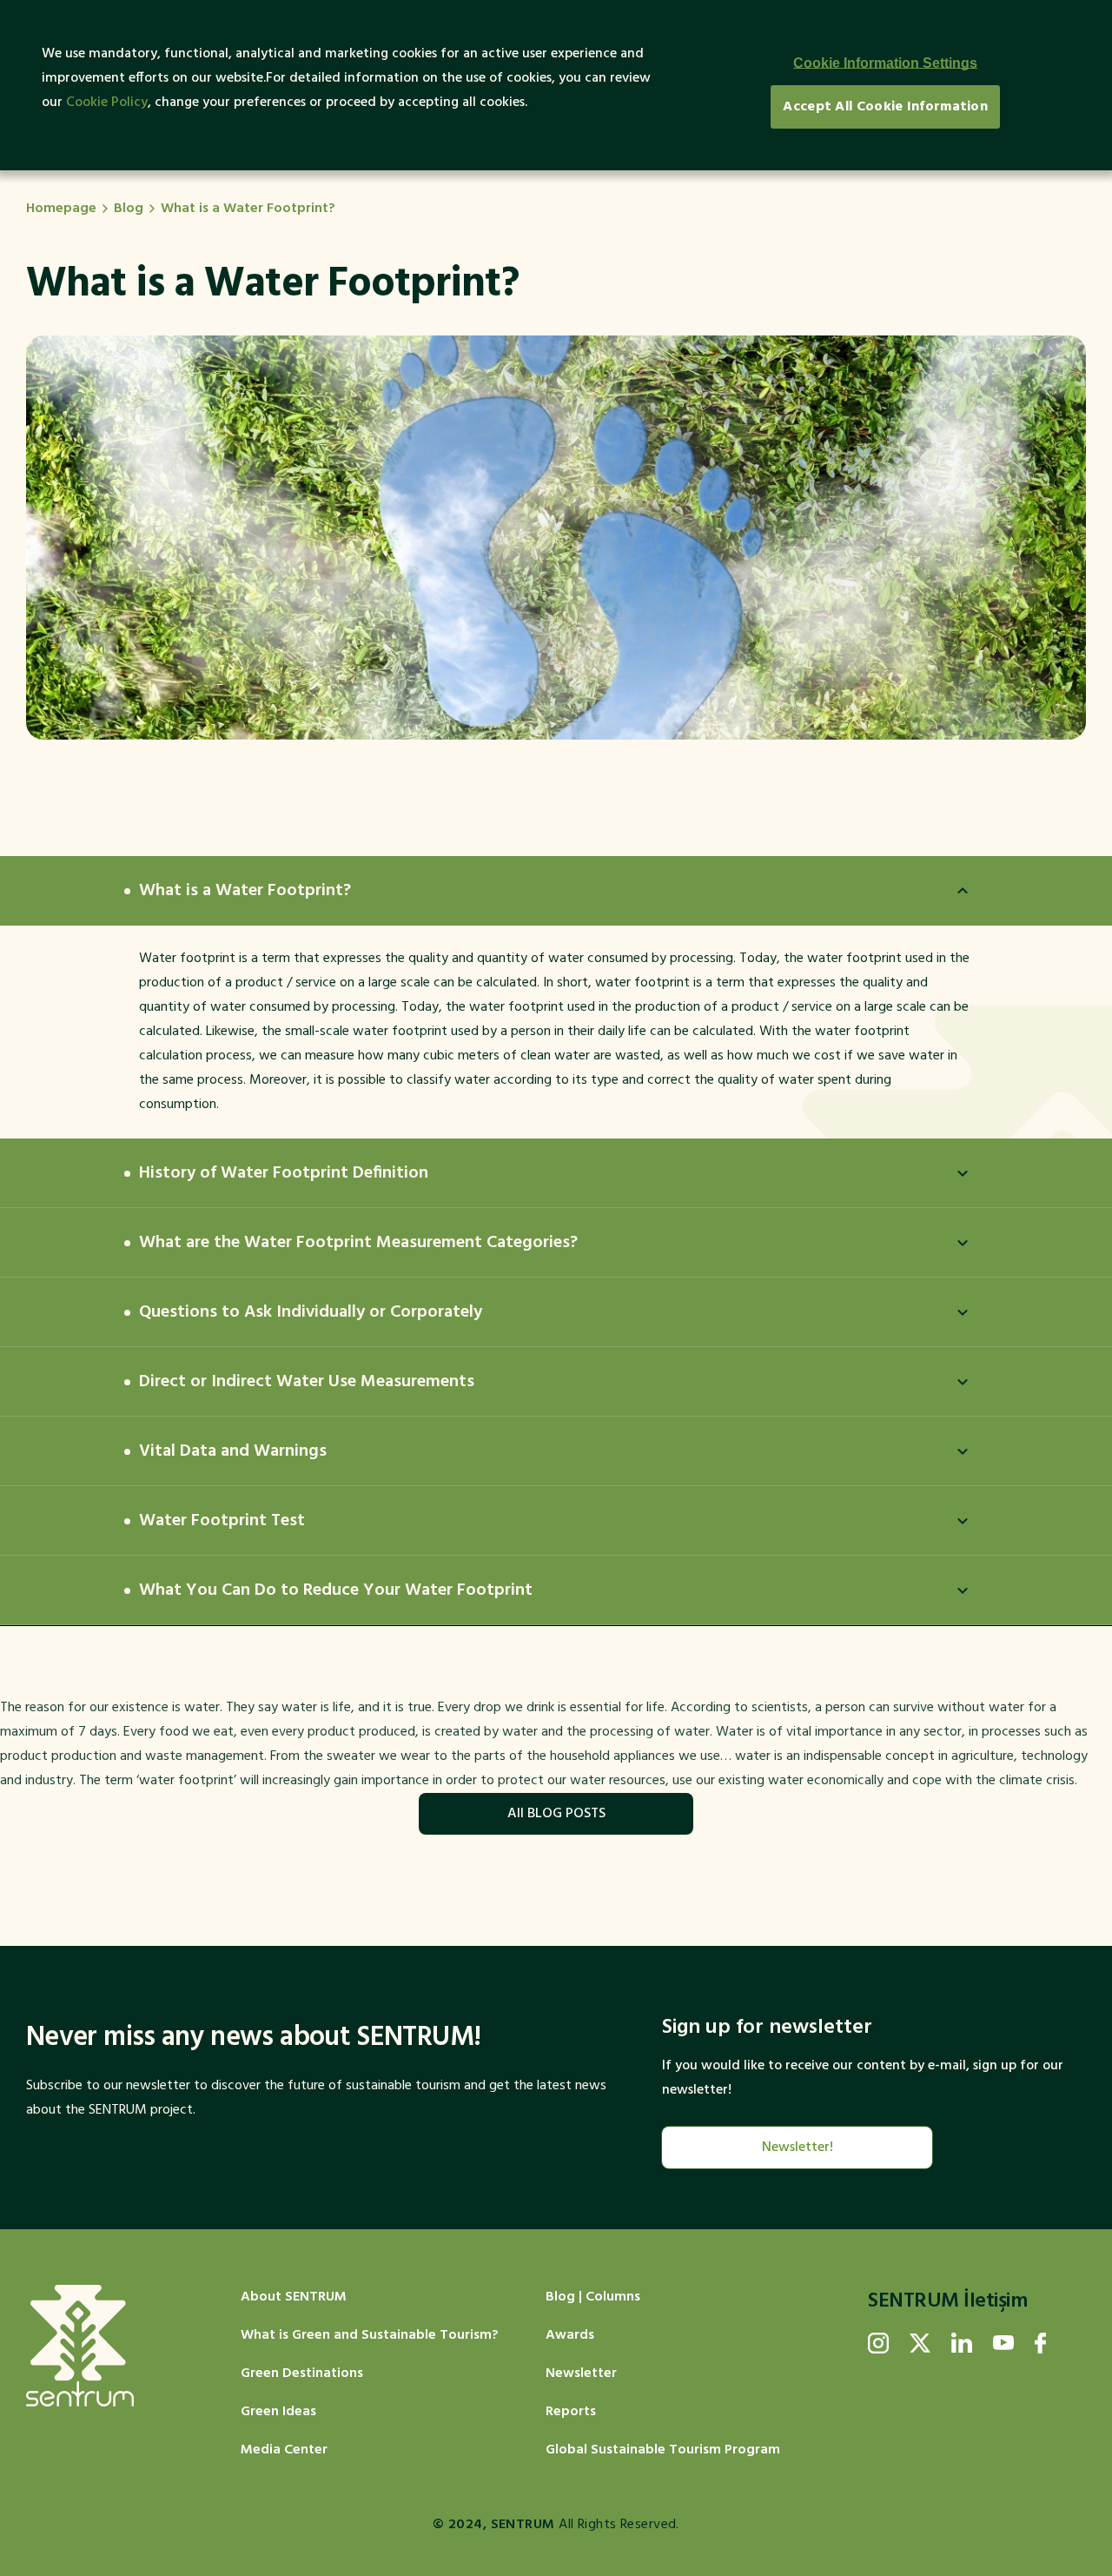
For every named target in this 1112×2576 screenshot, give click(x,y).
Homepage (61, 209)
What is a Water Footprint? (248, 209)
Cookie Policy (107, 103)
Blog (129, 209)
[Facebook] (1040, 2343)
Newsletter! (798, 2148)
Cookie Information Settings (885, 63)
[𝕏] (920, 2343)
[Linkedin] (962, 2343)
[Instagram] (878, 2343)
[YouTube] (1003, 2343)
